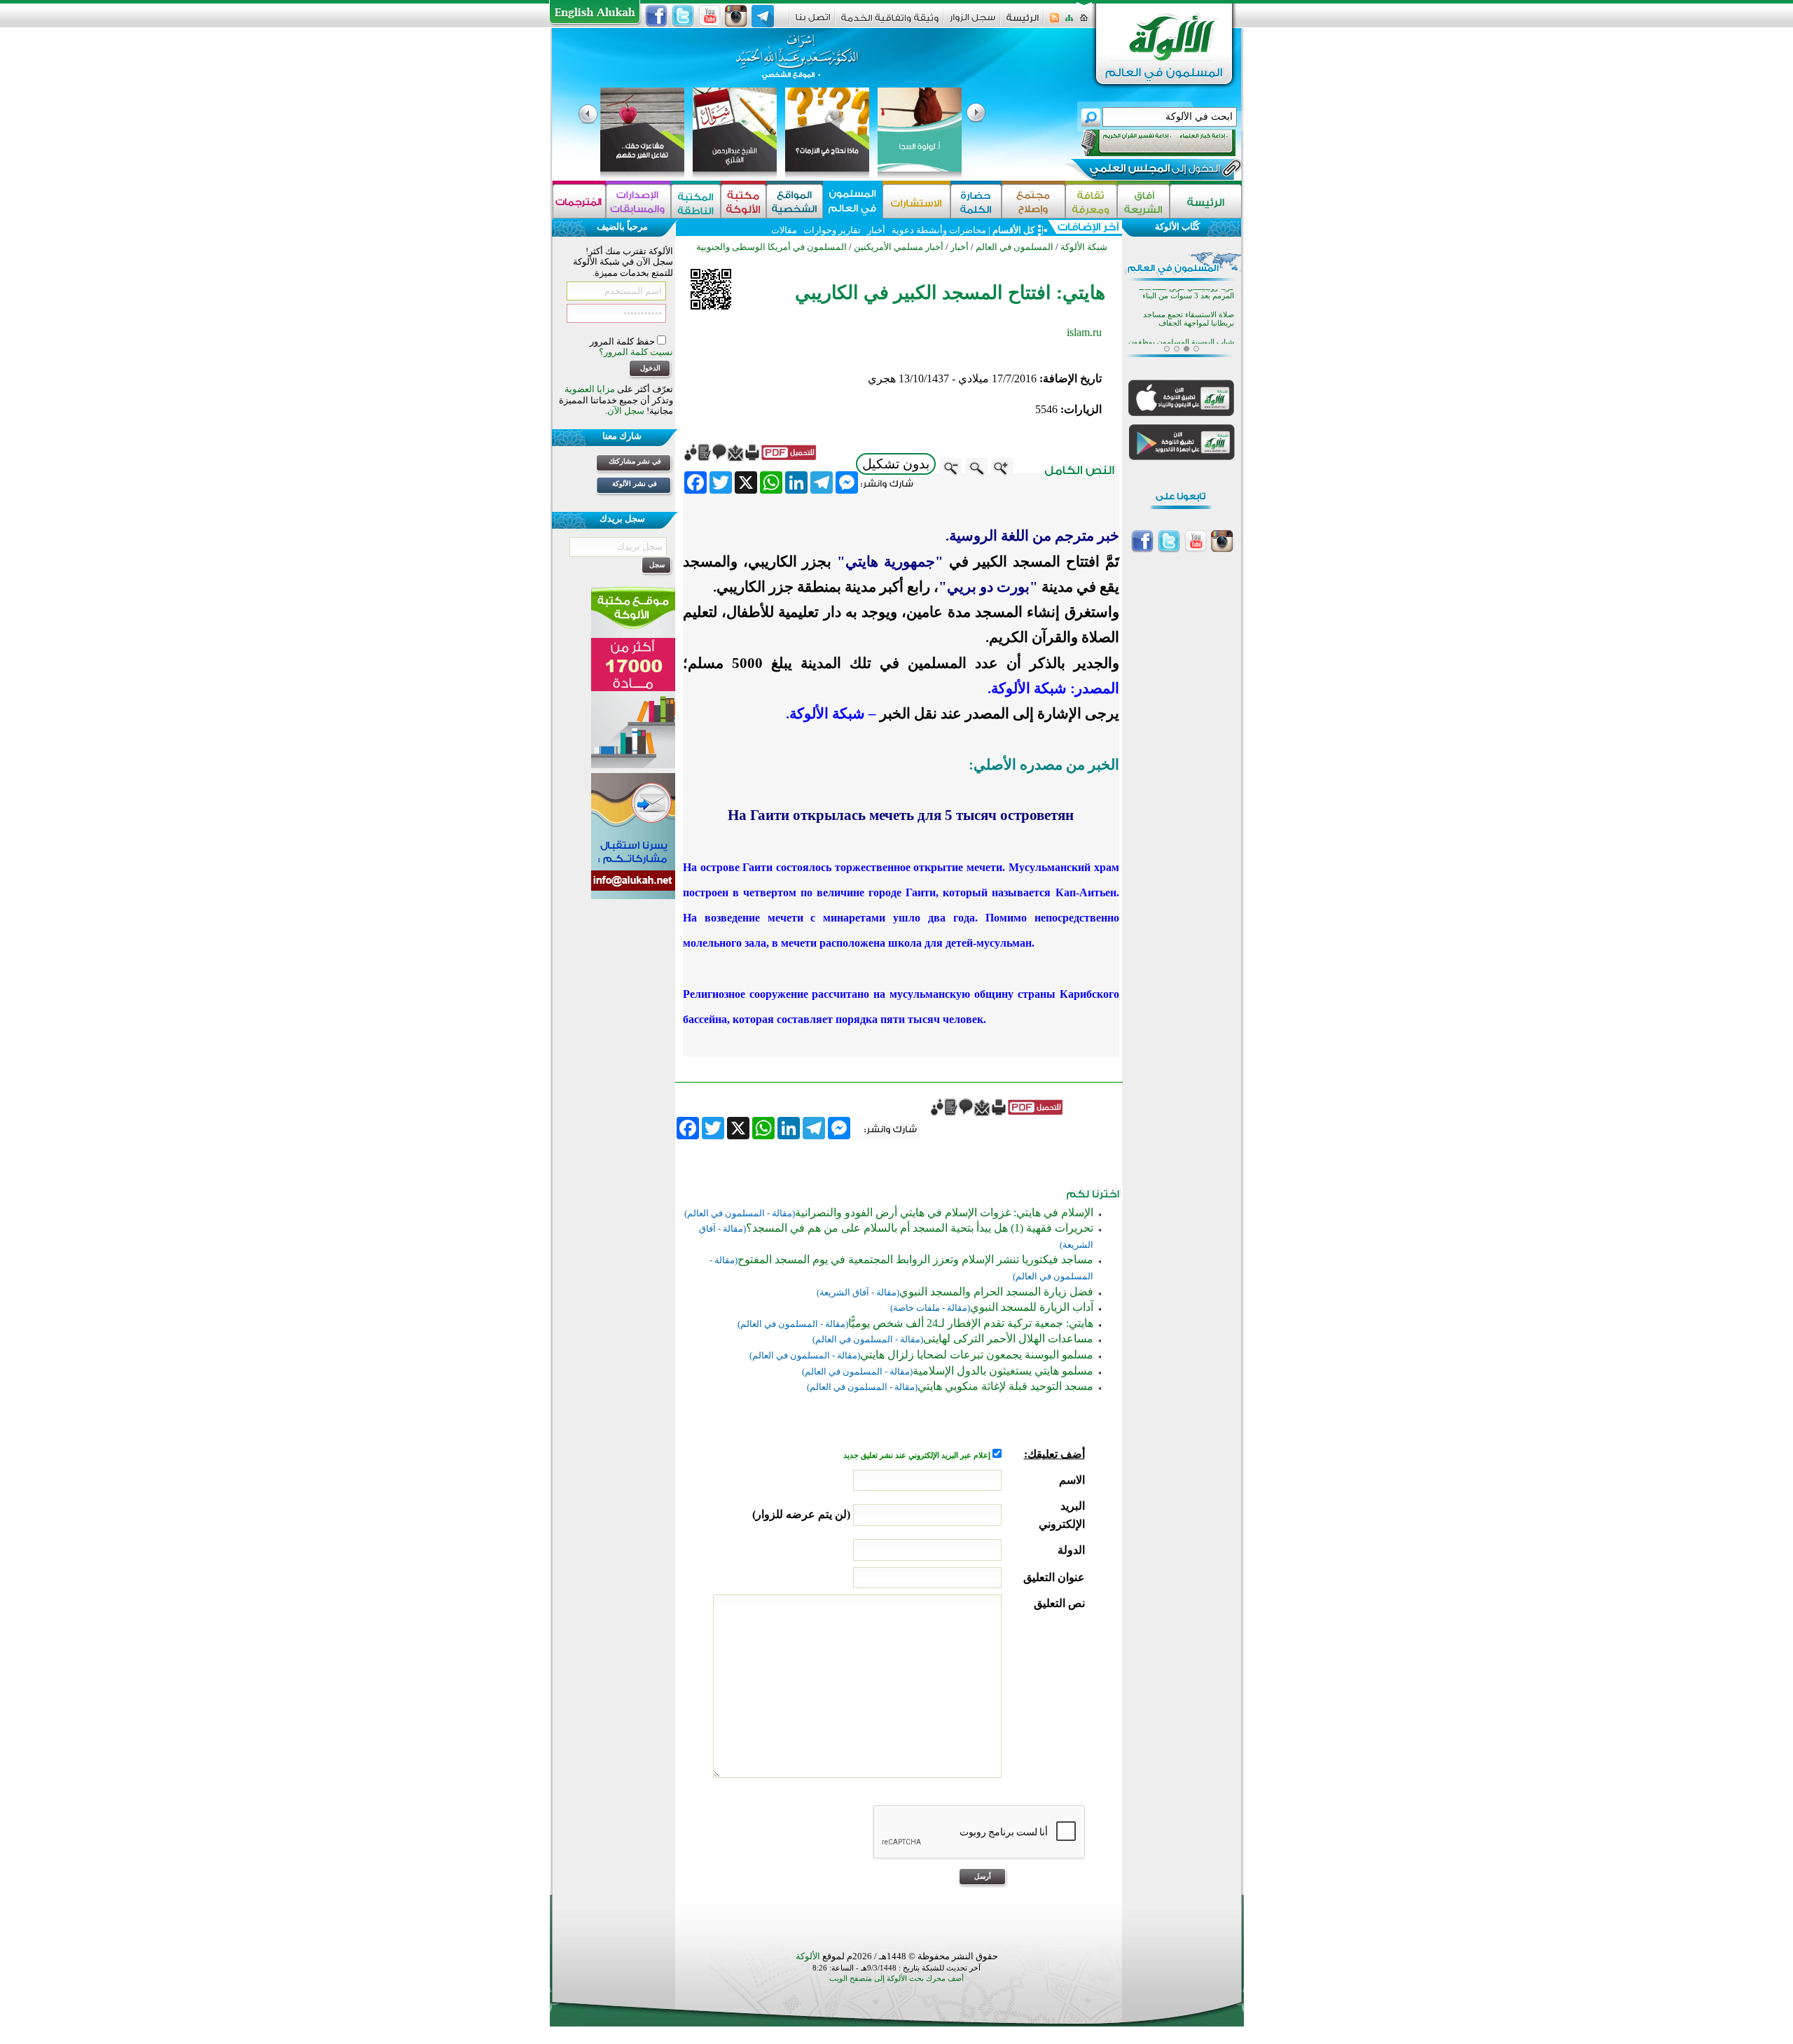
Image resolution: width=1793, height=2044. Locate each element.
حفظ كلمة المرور (623, 341)
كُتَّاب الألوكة (1177, 227)
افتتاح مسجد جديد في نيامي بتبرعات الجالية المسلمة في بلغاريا (1181, 325)
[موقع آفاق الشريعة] (1143, 201)
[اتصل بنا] (813, 22)
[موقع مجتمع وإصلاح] (1033, 201)
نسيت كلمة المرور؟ (636, 352)
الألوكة (808, 1956)
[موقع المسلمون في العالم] (853, 201)
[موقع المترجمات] (579, 201)
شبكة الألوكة (1084, 247)
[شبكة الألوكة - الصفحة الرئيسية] (1023, 23)
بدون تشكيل (896, 464)
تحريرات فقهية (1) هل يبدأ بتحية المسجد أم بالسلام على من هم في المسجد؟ (920, 1228)
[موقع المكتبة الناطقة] (696, 201)
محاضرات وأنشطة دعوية (938, 230)
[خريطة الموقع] (1069, 22)
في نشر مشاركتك (635, 461)
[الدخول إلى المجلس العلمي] (1154, 171)
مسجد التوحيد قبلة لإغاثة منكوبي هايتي (1005, 1386)
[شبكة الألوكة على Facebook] (656, 16)
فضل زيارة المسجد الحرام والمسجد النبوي (996, 1292)
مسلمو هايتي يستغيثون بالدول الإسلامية (1003, 1371)
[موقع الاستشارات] (916, 201)
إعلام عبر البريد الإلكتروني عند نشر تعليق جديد (918, 1455)
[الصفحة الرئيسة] (1084, 22)
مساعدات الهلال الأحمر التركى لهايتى (1008, 1339)
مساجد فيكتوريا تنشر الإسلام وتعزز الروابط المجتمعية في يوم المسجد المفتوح (915, 1259)
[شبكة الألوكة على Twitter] (683, 16)
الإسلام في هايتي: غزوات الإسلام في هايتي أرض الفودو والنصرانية (944, 1212)
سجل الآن (626, 411)
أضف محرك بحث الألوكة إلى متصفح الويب (896, 1979)
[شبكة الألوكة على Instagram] (736, 16)
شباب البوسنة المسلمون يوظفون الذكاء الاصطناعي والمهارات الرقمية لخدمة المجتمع (1179, 302)
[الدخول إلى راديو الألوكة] (1146, 143)
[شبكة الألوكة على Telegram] (763, 16)
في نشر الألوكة (635, 484)
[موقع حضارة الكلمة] (976, 201)
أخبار (876, 230)
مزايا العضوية (590, 389)
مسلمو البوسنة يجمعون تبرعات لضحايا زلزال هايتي (977, 1355)
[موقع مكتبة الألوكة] (743, 201)
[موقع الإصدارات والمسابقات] (638, 201)
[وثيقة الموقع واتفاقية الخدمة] (890, 23)
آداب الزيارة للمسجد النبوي (1032, 1307)
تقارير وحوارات (832, 230)
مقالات (784, 230)
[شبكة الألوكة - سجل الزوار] (972, 22)
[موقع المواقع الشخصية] (795, 201)
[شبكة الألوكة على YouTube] (709, 16)
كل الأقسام (1013, 230)
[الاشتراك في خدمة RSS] (1054, 22)
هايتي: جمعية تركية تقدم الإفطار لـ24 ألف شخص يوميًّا (971, 1323)
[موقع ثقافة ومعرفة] (1091, 201)
